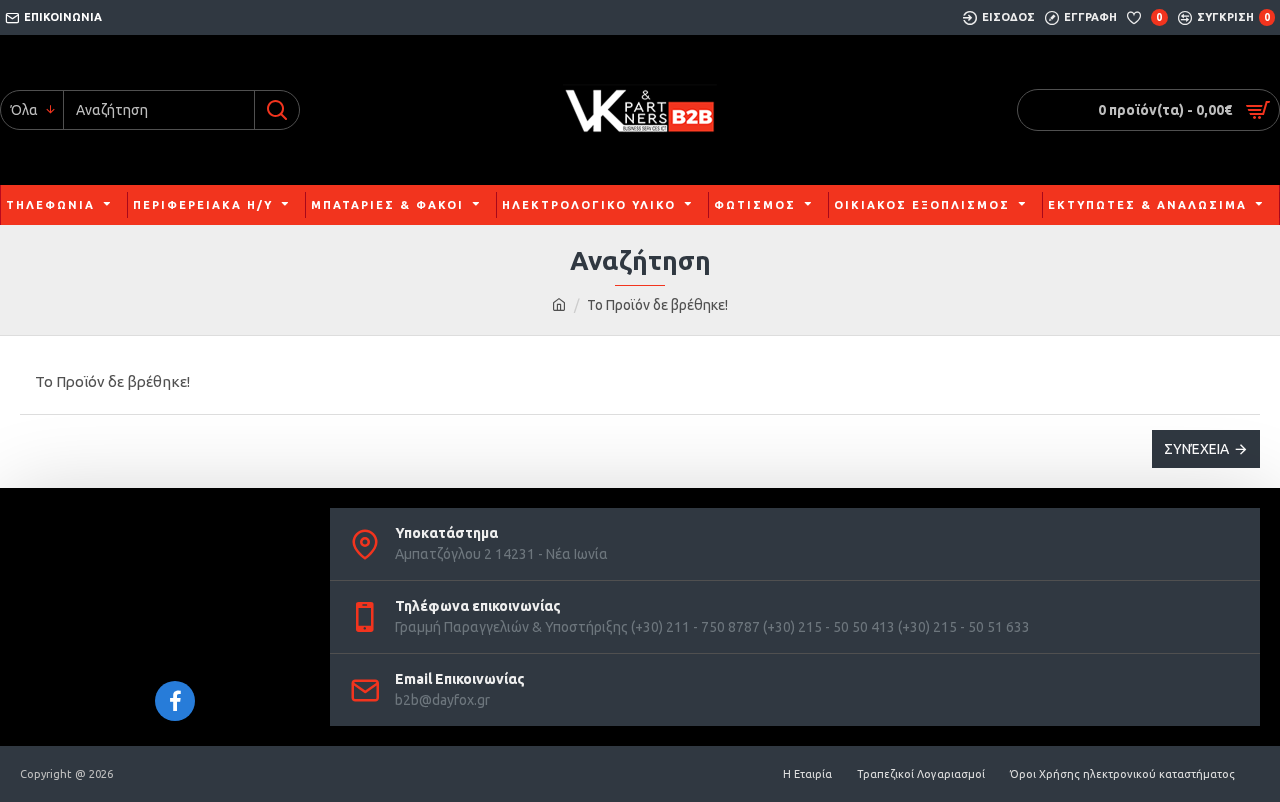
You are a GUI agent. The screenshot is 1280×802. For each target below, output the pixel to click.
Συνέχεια (1196, 449)
